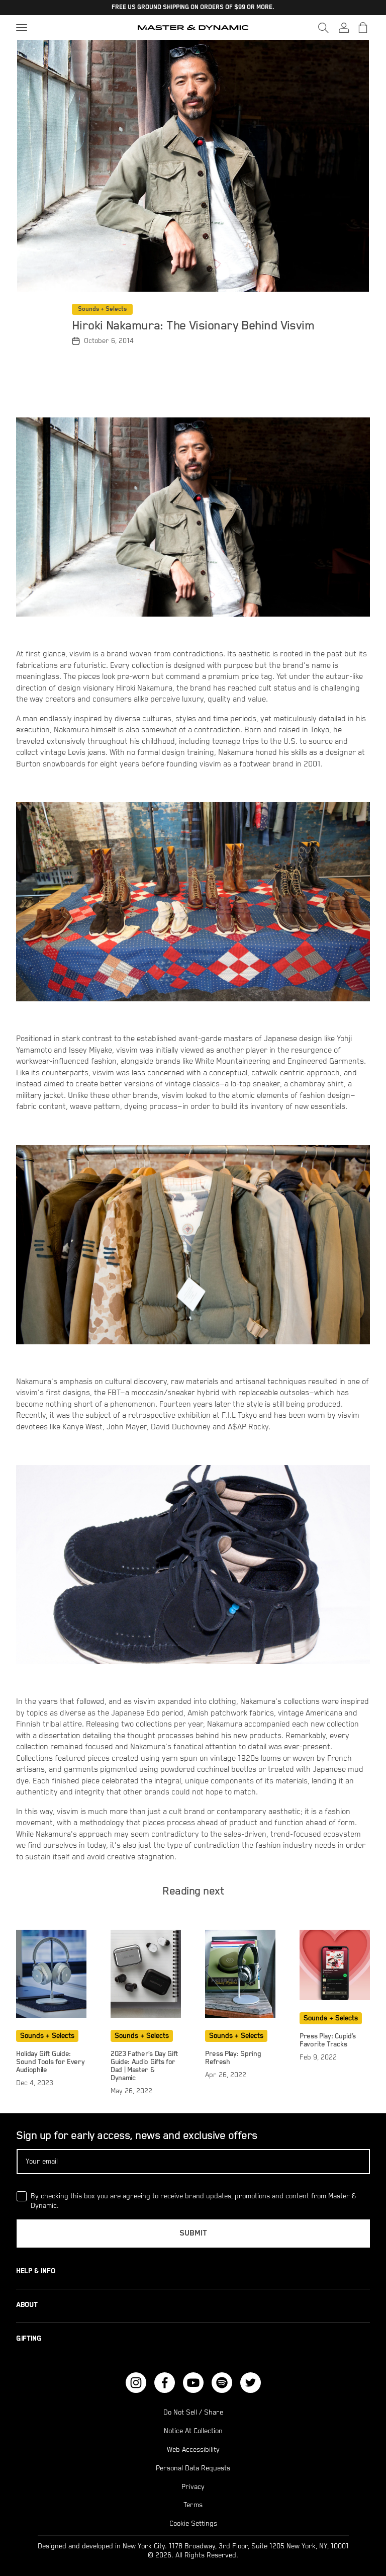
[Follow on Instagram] (136, 2383)
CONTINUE (273, 2473)
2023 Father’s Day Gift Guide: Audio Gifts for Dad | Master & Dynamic (144, 2066)
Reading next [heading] (193, 1891)
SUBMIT (193, 2234)
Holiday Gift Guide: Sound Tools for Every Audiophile (50, 2062)
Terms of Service (310, 2535)
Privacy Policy (242, 2535)
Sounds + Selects (102, 309)
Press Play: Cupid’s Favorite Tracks (328, 2040)
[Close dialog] (377, 2324)
